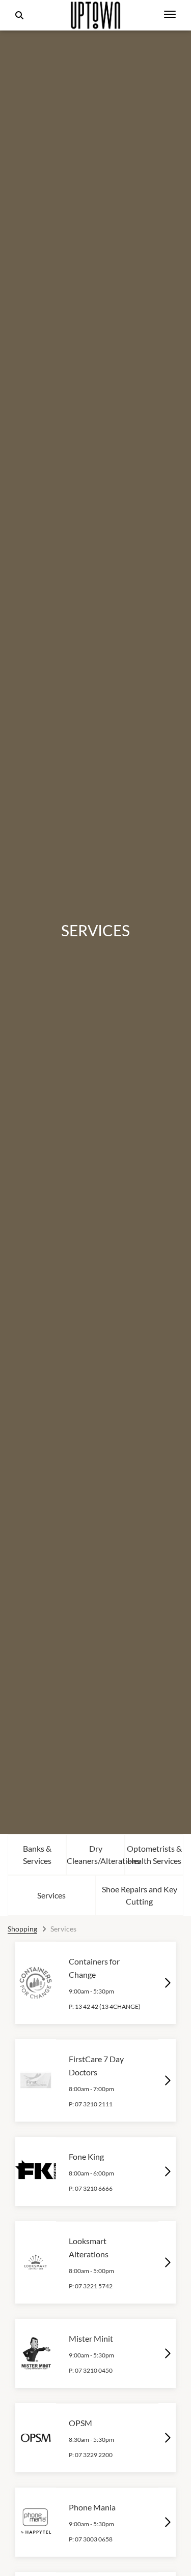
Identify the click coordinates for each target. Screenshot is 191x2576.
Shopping (22, 1929)
